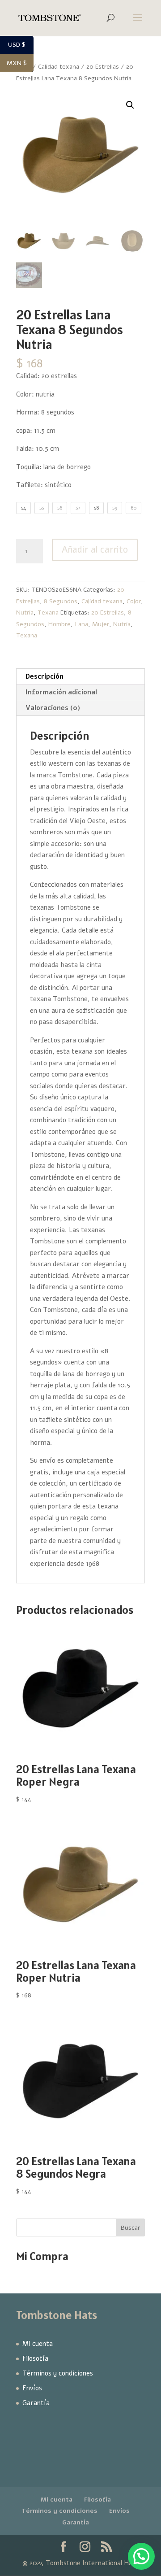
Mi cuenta (38, 2344)
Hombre (59, 624)
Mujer (101, 624)
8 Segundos (61, 601)
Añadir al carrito (95, 550)
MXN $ (20, 63)
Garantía (36, 2403)
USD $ (21, 45)
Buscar (130, 2228)
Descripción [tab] (44, 676)
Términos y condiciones (58, 2373)
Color (134, 601)
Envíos (32, 2388)
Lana (81, 624)
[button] (130, 105)
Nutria (25, 612)
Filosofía (35, 2358)
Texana (48, 612)
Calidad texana (102, 601)
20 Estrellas (103, 67)
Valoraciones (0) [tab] (53, 708)
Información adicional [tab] (61, 692)
